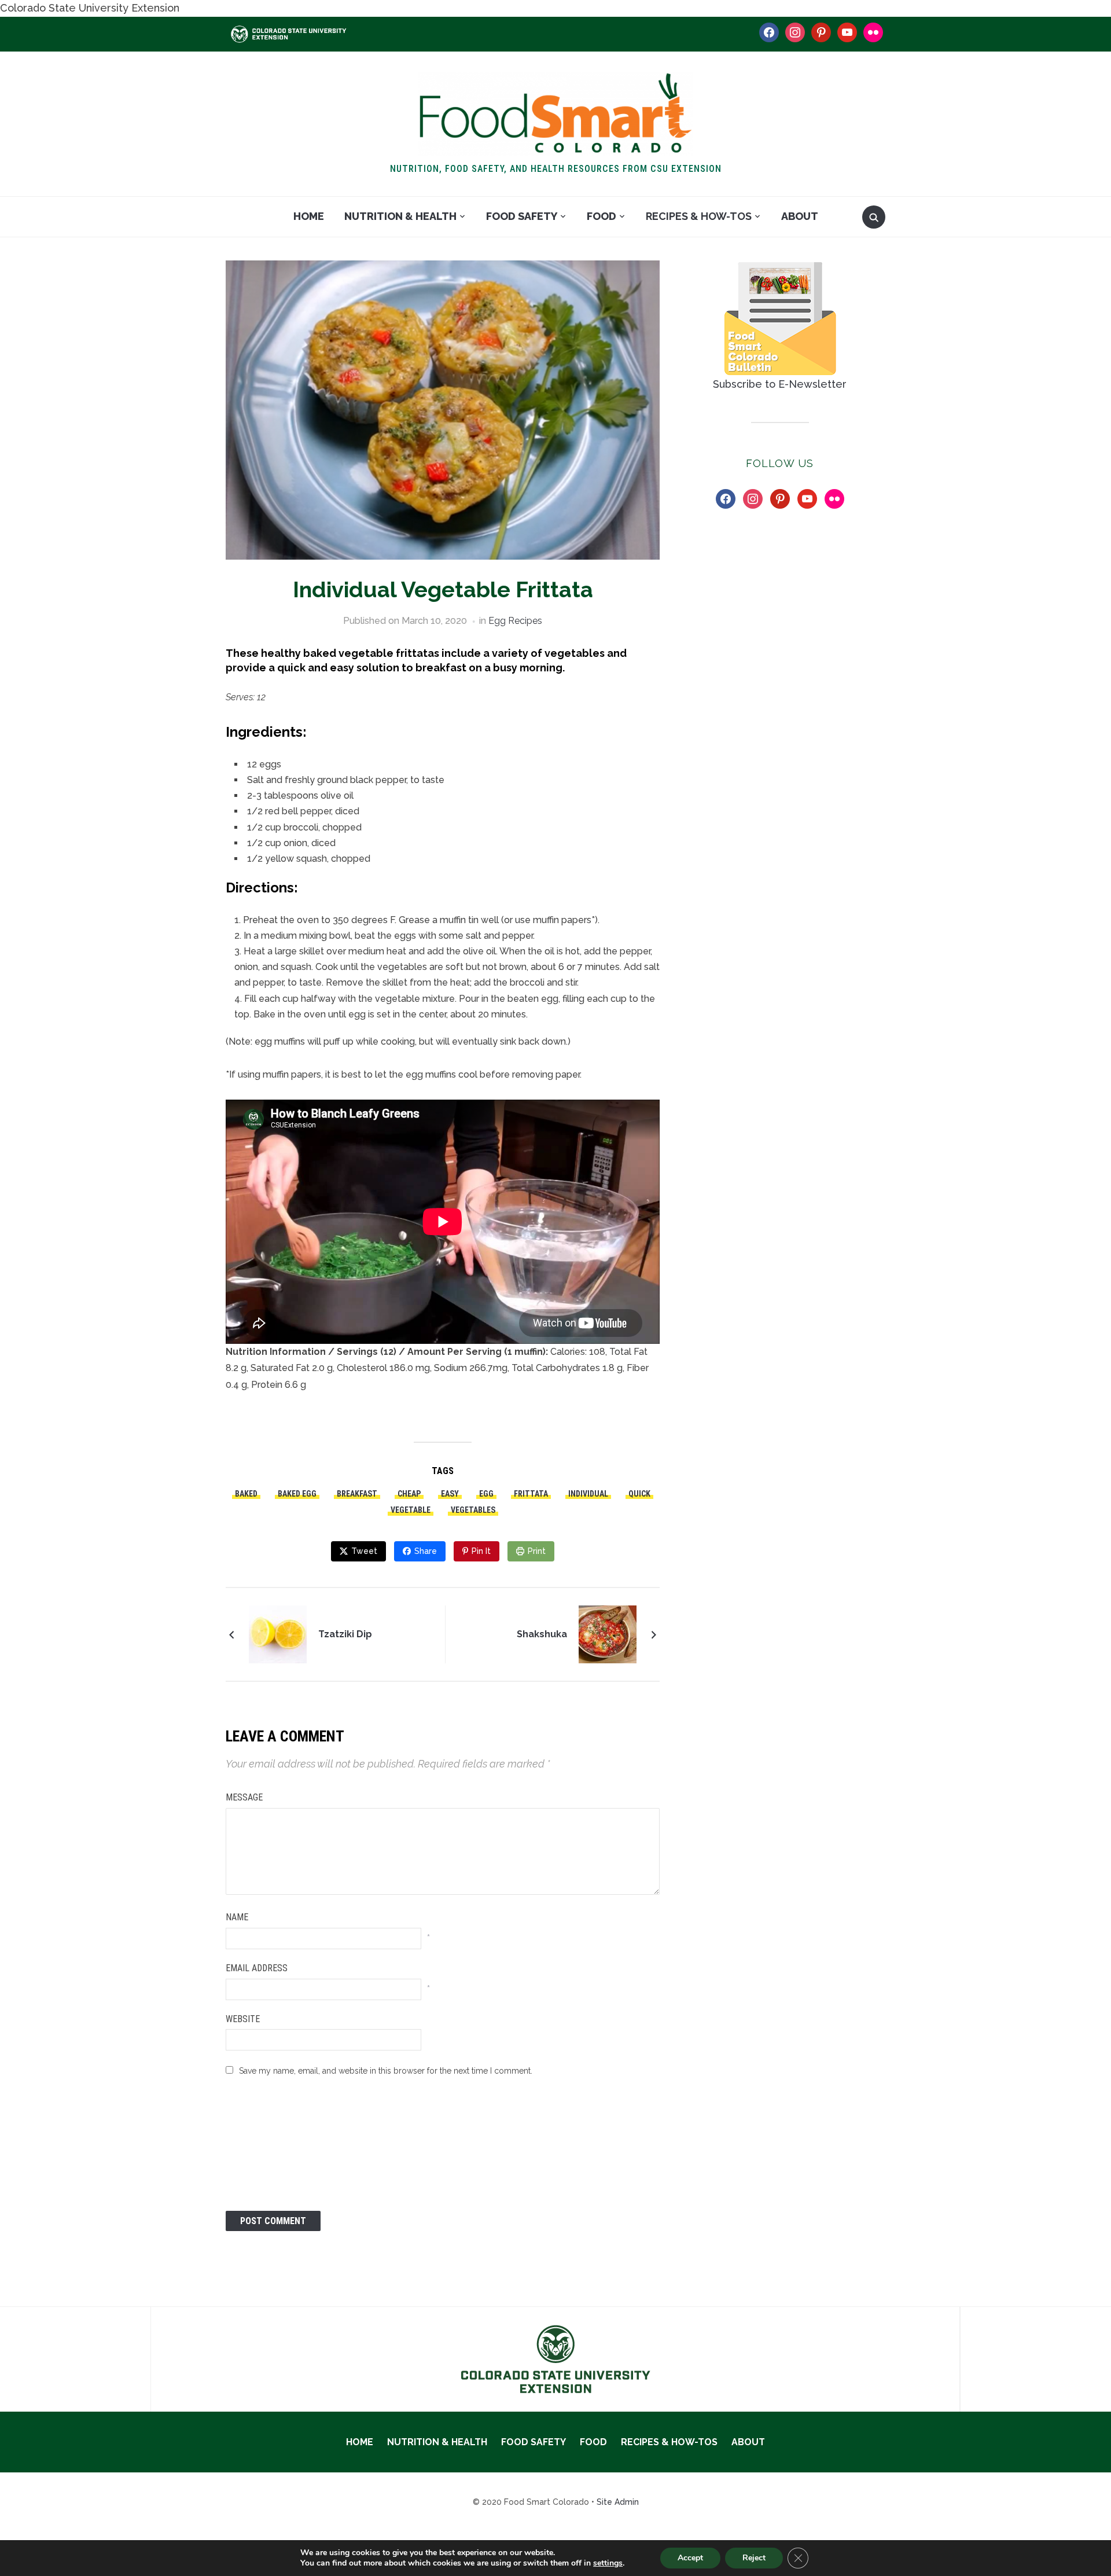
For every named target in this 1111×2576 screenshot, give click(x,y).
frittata (531, 1494)
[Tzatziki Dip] (278, 1633)
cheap (409, 1494)
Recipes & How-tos (699, 216)
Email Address (257, 1968)
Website (243, 2019)
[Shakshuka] (608, 1633)
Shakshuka (542, 1634)
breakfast (357, 1494)
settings (608, 2563)
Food (602, 216)
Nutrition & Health (400, 216)
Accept (690, 2558)
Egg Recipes (515, 621)
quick (639, 1494)
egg (486, 1494)
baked (246, 1494)
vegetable (411, 1510)
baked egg (297, 1494)
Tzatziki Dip (345, 1634)
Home (309, 216)
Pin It (481, 1551)
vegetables (473, 1510)
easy (450, 1494)
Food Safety (522, 216)
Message (244, 1797)
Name (237, 1917)
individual (588, 1494)
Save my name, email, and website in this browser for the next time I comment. (386, 2071)
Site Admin (618, 2502)
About (800, 216)
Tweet (364, 1551)
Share (426, 1551)
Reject (754, 2558)
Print (537, 1551)
